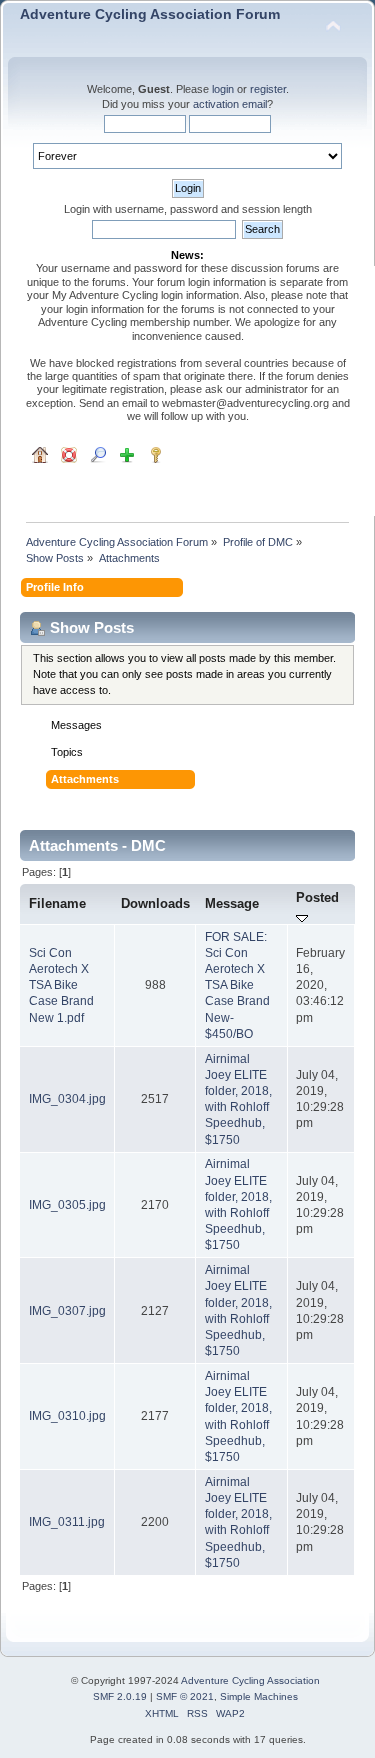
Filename (57, 903)
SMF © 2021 (185, 1696)
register (268, 89)
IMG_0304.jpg (67, 1099)
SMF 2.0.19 (120, 1696)
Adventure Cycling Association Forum (150, 14)
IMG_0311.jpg (67, 1522)
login (223, 89)
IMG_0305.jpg (67, 1205)
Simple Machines (259, 1696)
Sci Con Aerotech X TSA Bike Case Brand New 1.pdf (61, 985)
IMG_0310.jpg (67, 1416)
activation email (230, 104)
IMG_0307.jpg (67, 1311)
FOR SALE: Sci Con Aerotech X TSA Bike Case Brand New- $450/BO (237, 985)
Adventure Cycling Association (250, 1680)
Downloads (155, 903)
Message (232, 903)
